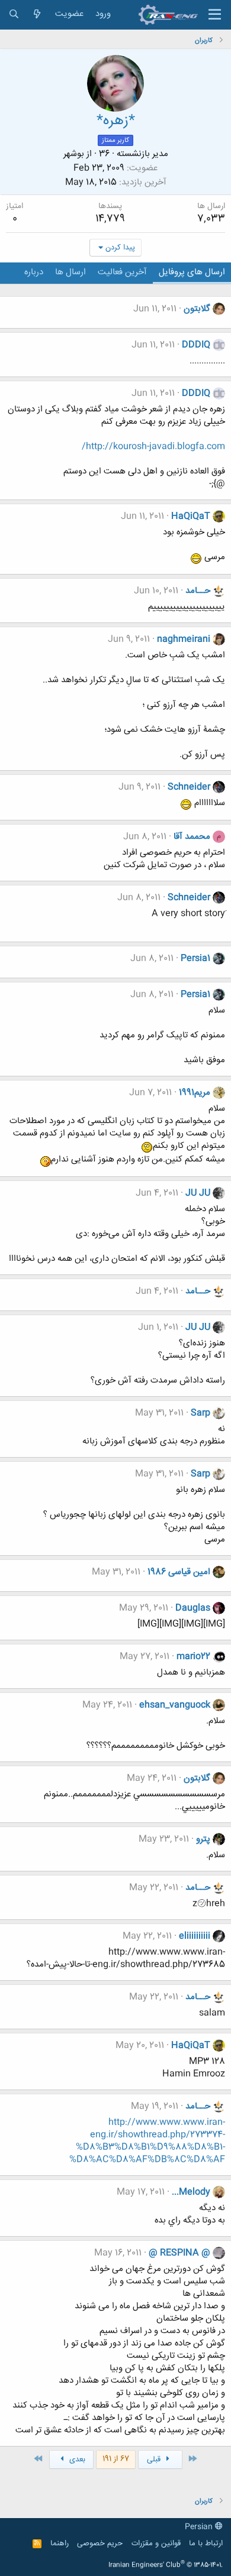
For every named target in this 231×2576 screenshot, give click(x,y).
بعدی (76, 2460)
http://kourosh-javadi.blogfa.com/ (153, 447)
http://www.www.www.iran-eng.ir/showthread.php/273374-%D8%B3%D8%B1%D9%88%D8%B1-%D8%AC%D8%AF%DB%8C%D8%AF (147, 2141)
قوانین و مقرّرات (156, 2543)
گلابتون (197, 309)
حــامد (198, 591)
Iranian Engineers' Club (166, 2565)
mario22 (193, 1657)
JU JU (198, 1193)
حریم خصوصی (100, 2543)
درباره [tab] (34, 272)
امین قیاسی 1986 (179, 1572)
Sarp (200, 1413)
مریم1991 (195, 1093)
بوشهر (74, 154)
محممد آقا (192, 837)
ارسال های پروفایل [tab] (192, 272)
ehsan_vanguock (175, 1705)
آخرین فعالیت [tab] (122, 272)
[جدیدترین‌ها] (37, 14)
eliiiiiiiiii (195, 1936)
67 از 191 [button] (116, 2459)
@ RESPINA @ (179, 2253)
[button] (215, 15)
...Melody (191, 2192)
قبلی (155, 2460)
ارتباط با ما (206, 2543)
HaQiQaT (191, 516)
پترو (203, 1839)
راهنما (60, 2543)
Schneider (189, 787)
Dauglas (193, 1608)
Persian (200, 2527)
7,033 (211, 219)
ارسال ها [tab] (70, 272)
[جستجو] (14, 14)
